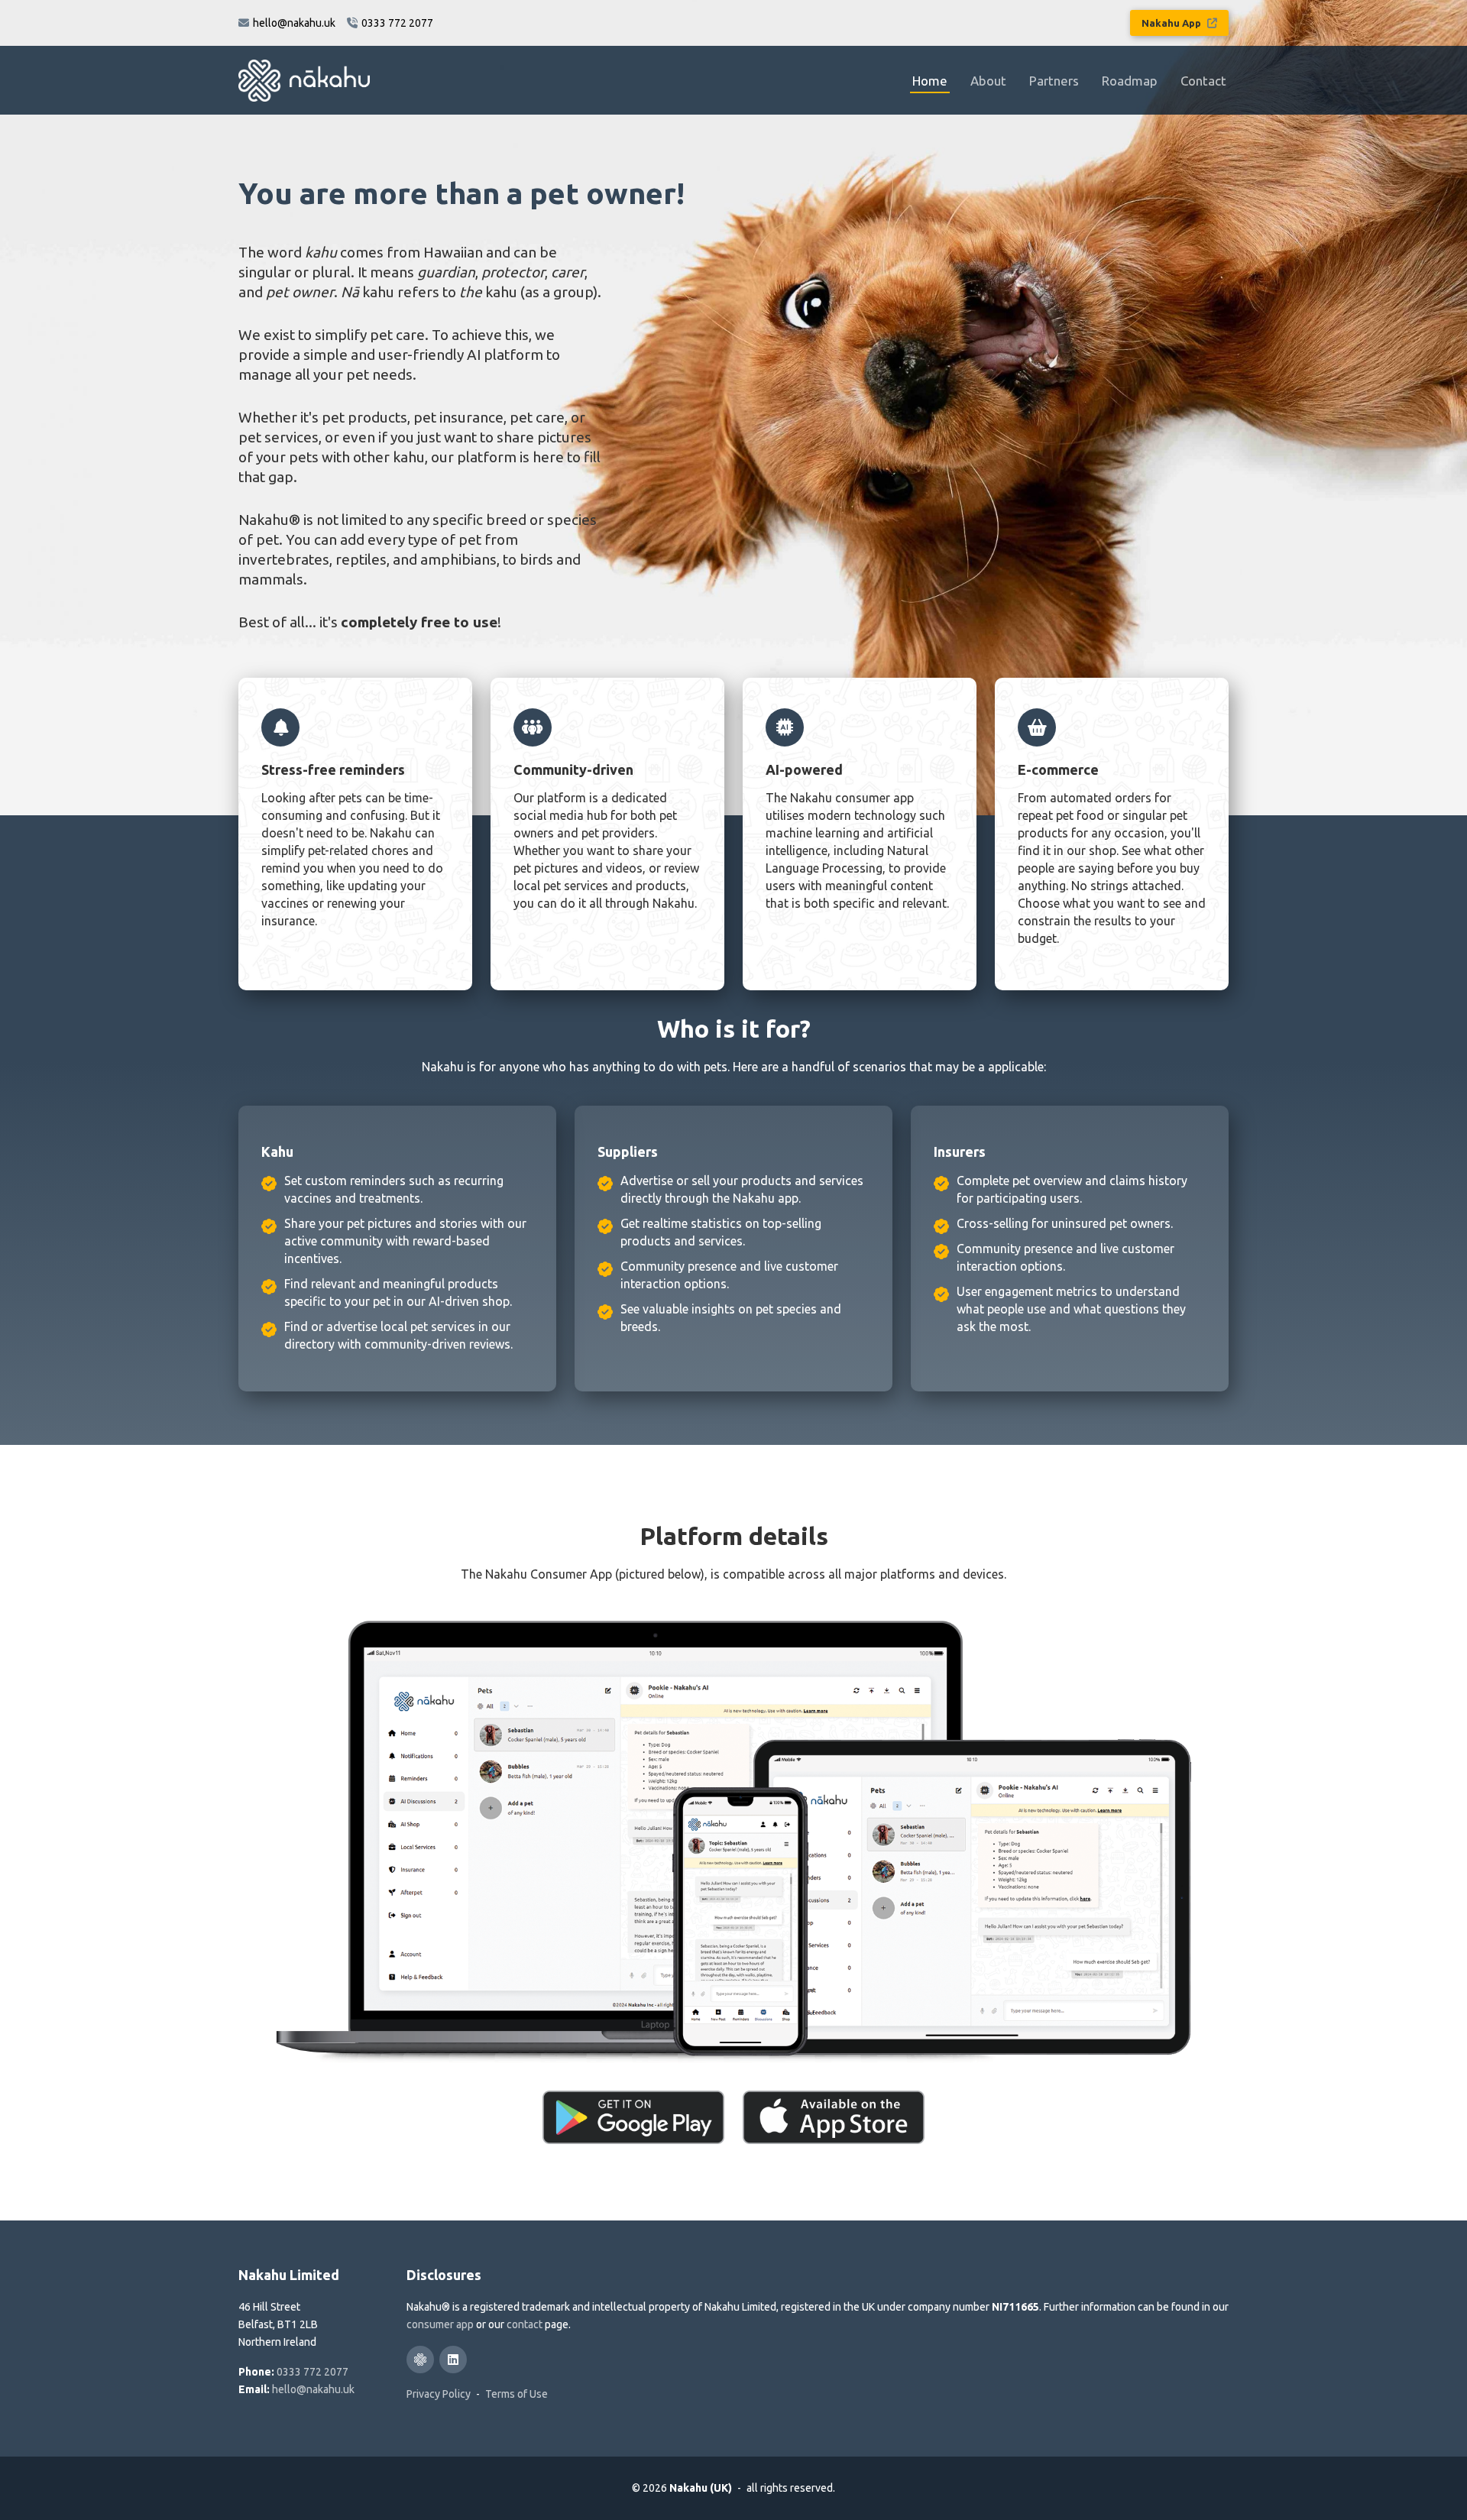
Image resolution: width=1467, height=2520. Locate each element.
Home (930, 81)
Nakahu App (1172, 23)
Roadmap (1130, 81)
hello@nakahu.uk (313, 2389)
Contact (1203, 81)
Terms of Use (517, 2394)
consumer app (440, 2324)
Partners (1054, 81)
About (988, 81)
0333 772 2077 (313, 2372)
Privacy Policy (439, 2394)
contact (525, 2324)
